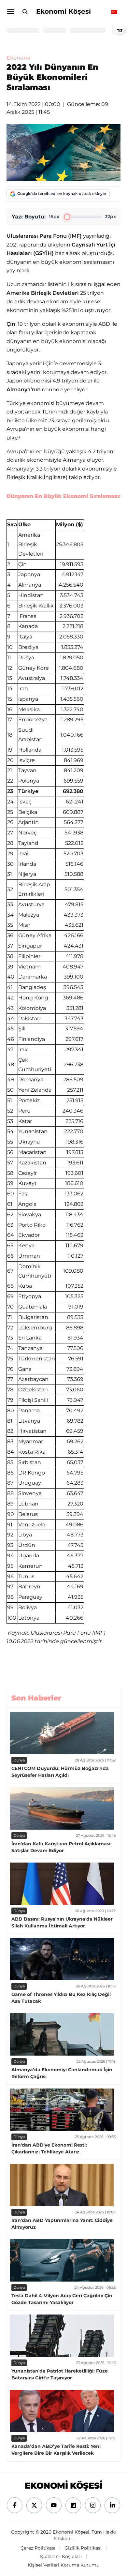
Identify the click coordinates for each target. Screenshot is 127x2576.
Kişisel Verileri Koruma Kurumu (63, 2565)
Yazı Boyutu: (29, 217)
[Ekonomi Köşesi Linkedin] (112, 2505)
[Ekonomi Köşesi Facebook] (15, 2505)
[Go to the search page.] (25, 12)
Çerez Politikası (38, 2548)
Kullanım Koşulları (61, 2556)
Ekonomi (18, 58)
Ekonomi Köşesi (63, 11)
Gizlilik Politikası (83, 2548)
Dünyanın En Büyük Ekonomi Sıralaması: (63, 496)
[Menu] (10, 12)
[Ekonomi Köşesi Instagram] (93, 2505)
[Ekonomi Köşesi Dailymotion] (73, 2505)
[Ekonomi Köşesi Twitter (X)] (34, 2505)
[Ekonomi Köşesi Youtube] (54, 2505)
